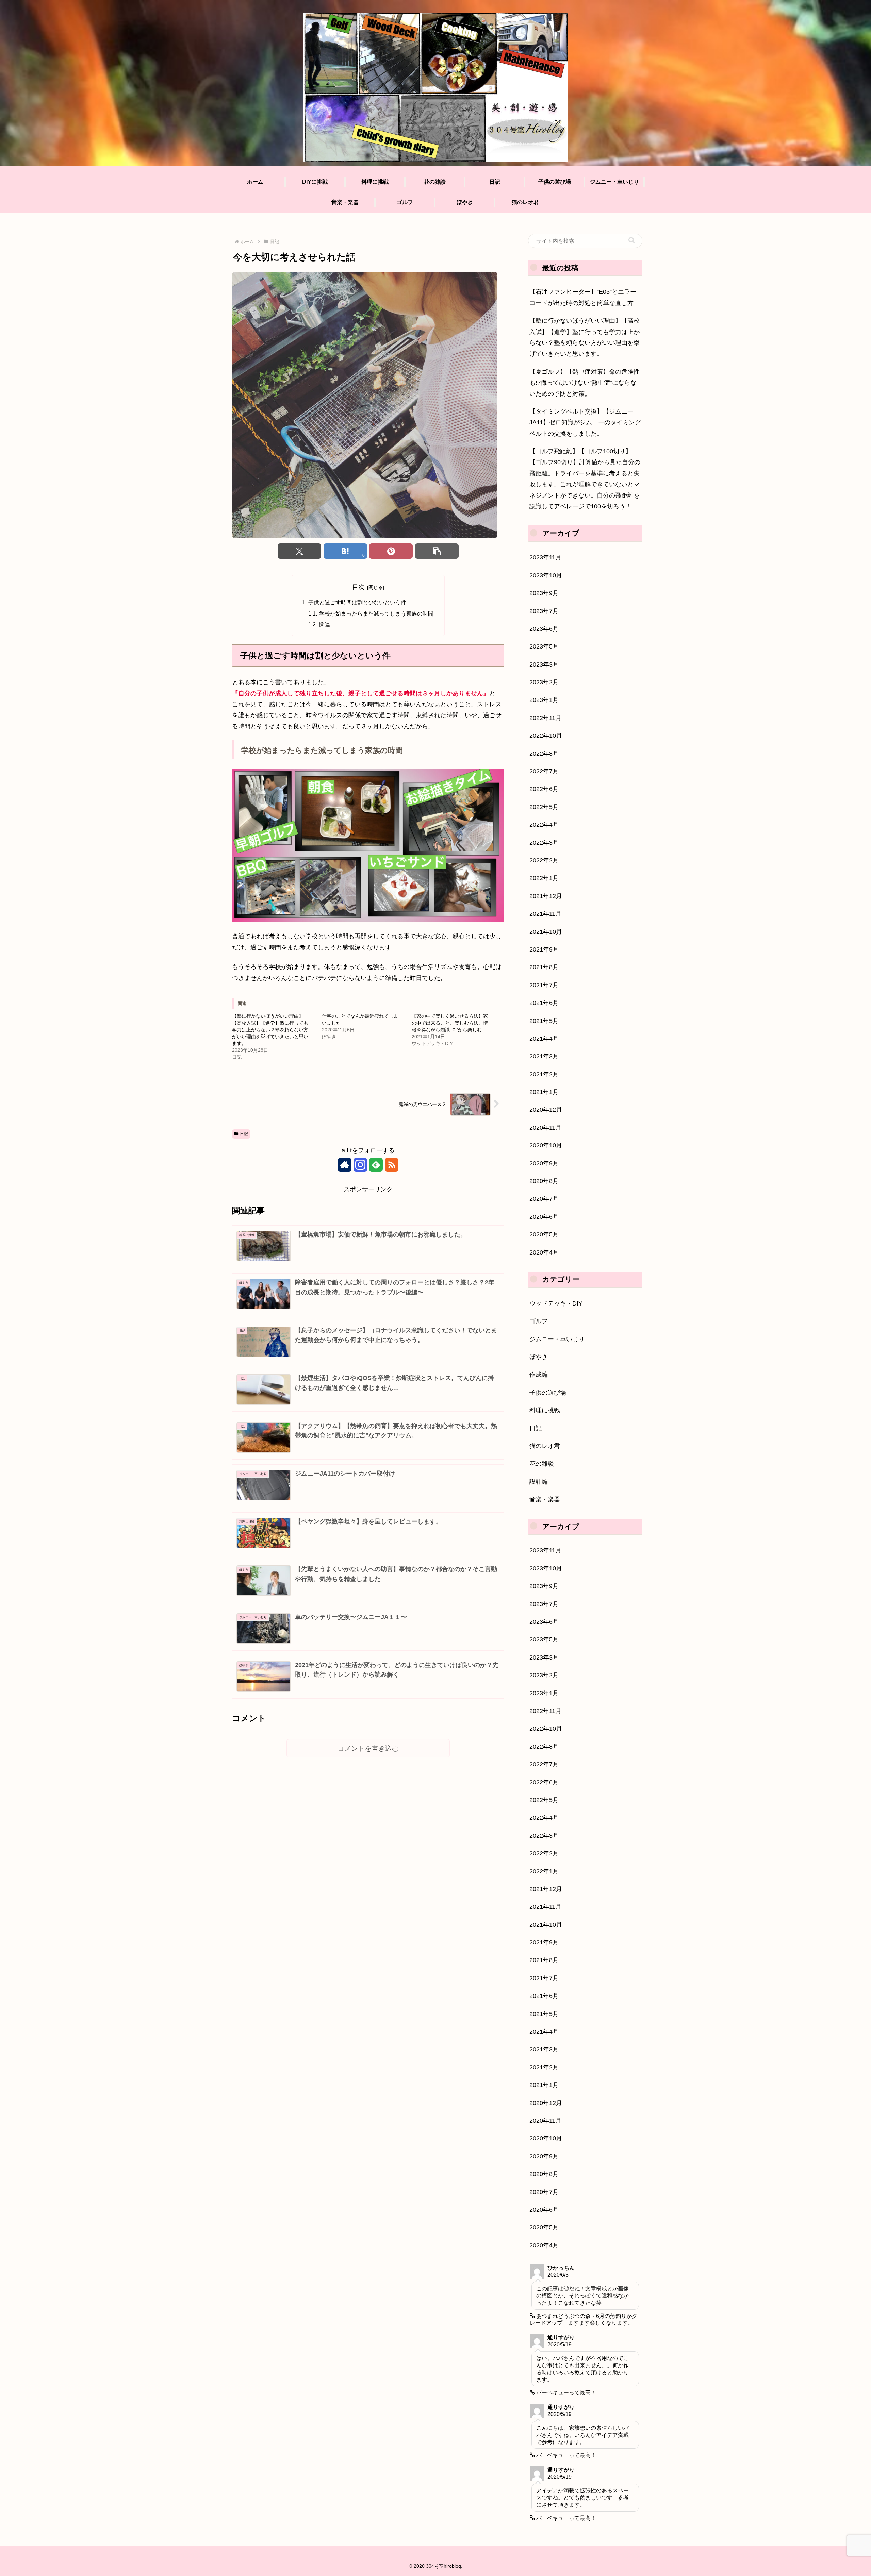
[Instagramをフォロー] (360, 1165)
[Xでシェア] (299, 551)
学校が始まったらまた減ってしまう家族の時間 (376, 613)
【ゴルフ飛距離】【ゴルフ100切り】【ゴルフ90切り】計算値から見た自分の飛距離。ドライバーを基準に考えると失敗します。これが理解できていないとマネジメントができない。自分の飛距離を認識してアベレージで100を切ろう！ (585, 479)
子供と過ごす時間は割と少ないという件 (357, 602)
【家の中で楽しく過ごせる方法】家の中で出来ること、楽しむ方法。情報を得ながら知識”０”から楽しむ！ (450, 1023)
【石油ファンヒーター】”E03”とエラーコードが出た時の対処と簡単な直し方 (583, 297)
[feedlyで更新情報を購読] (376, 1165)
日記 (244, 1134)
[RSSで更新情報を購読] (392, 1165)
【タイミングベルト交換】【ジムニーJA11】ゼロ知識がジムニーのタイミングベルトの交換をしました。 (585, 423)
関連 (325, 624)
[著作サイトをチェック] (345, 1165)
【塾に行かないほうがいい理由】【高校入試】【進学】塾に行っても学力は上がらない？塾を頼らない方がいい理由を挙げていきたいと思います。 (270, 1030)
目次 (358, 587)
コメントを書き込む (368, 1748)
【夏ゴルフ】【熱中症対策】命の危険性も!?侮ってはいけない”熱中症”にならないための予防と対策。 (585, 383)
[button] (437, 551)
